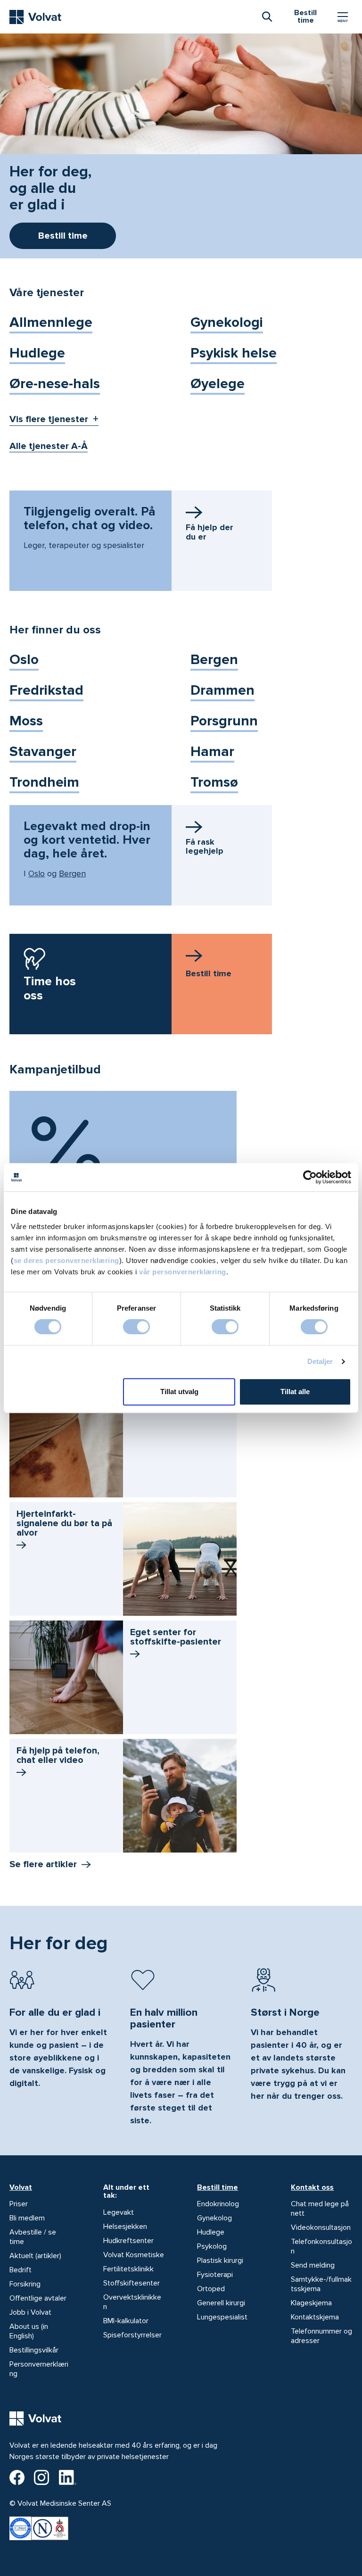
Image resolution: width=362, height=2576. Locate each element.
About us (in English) (29, 2331)
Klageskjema (311, 2303)
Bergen (214, 660)
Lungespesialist (222, 2317)
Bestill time (218, 2187)
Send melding (313, 2265)
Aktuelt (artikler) (35, 2256)
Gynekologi (227, 322)
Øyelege (218, 384)
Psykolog (212, 2246)
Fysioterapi (215, 2275)
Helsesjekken (125, 2227)
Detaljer (320, 1361)
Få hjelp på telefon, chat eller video (58, 1755)
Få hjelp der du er (210, 532)
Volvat (21, 2187)
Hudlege (37, 353)
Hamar (212, 752)
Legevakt (119, 2212)
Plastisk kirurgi (220, 2260)
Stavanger (43, 752)
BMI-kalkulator (126, 2321)
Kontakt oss (312, 2187)
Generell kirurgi (221, 2303)
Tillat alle (295, 1392)
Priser (19, 2204)
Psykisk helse (234, 353)
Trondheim (44, 782)
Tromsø (214, 782)
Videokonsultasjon (321, 2227)
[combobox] (267, 16)
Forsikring (25, 2284)
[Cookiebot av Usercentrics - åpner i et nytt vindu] (310, 1177)
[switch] (136, 1327)
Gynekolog (214, 2218)
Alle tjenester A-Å (49, 446)
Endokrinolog (218, 2204)
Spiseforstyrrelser (132, 2335)
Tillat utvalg (179, 1392)
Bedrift (21, 2270)
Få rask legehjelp (205, 847)
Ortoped (211, 2289)
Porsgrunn (224, 721)
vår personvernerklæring (183, 1272)
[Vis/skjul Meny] (343, 17)
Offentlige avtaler (38, 2298)
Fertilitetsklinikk (128, 2269)
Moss (26, 721)
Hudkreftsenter (128, 2241)
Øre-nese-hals (55, 384)
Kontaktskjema (315, 2317)
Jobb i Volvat (30, 2312)
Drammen (222, 690)
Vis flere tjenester (49, 419)
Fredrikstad (46, 690)
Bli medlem (27, 2218)
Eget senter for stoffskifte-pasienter (176, 1637)
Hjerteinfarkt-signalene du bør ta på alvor (64, 1523)
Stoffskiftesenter (132, 2283)
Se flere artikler (43, 1864)
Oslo (24, 660)
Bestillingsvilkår (34, 2350)
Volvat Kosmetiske (134, 2255)
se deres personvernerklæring (66, 1260)
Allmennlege (51, 322)
